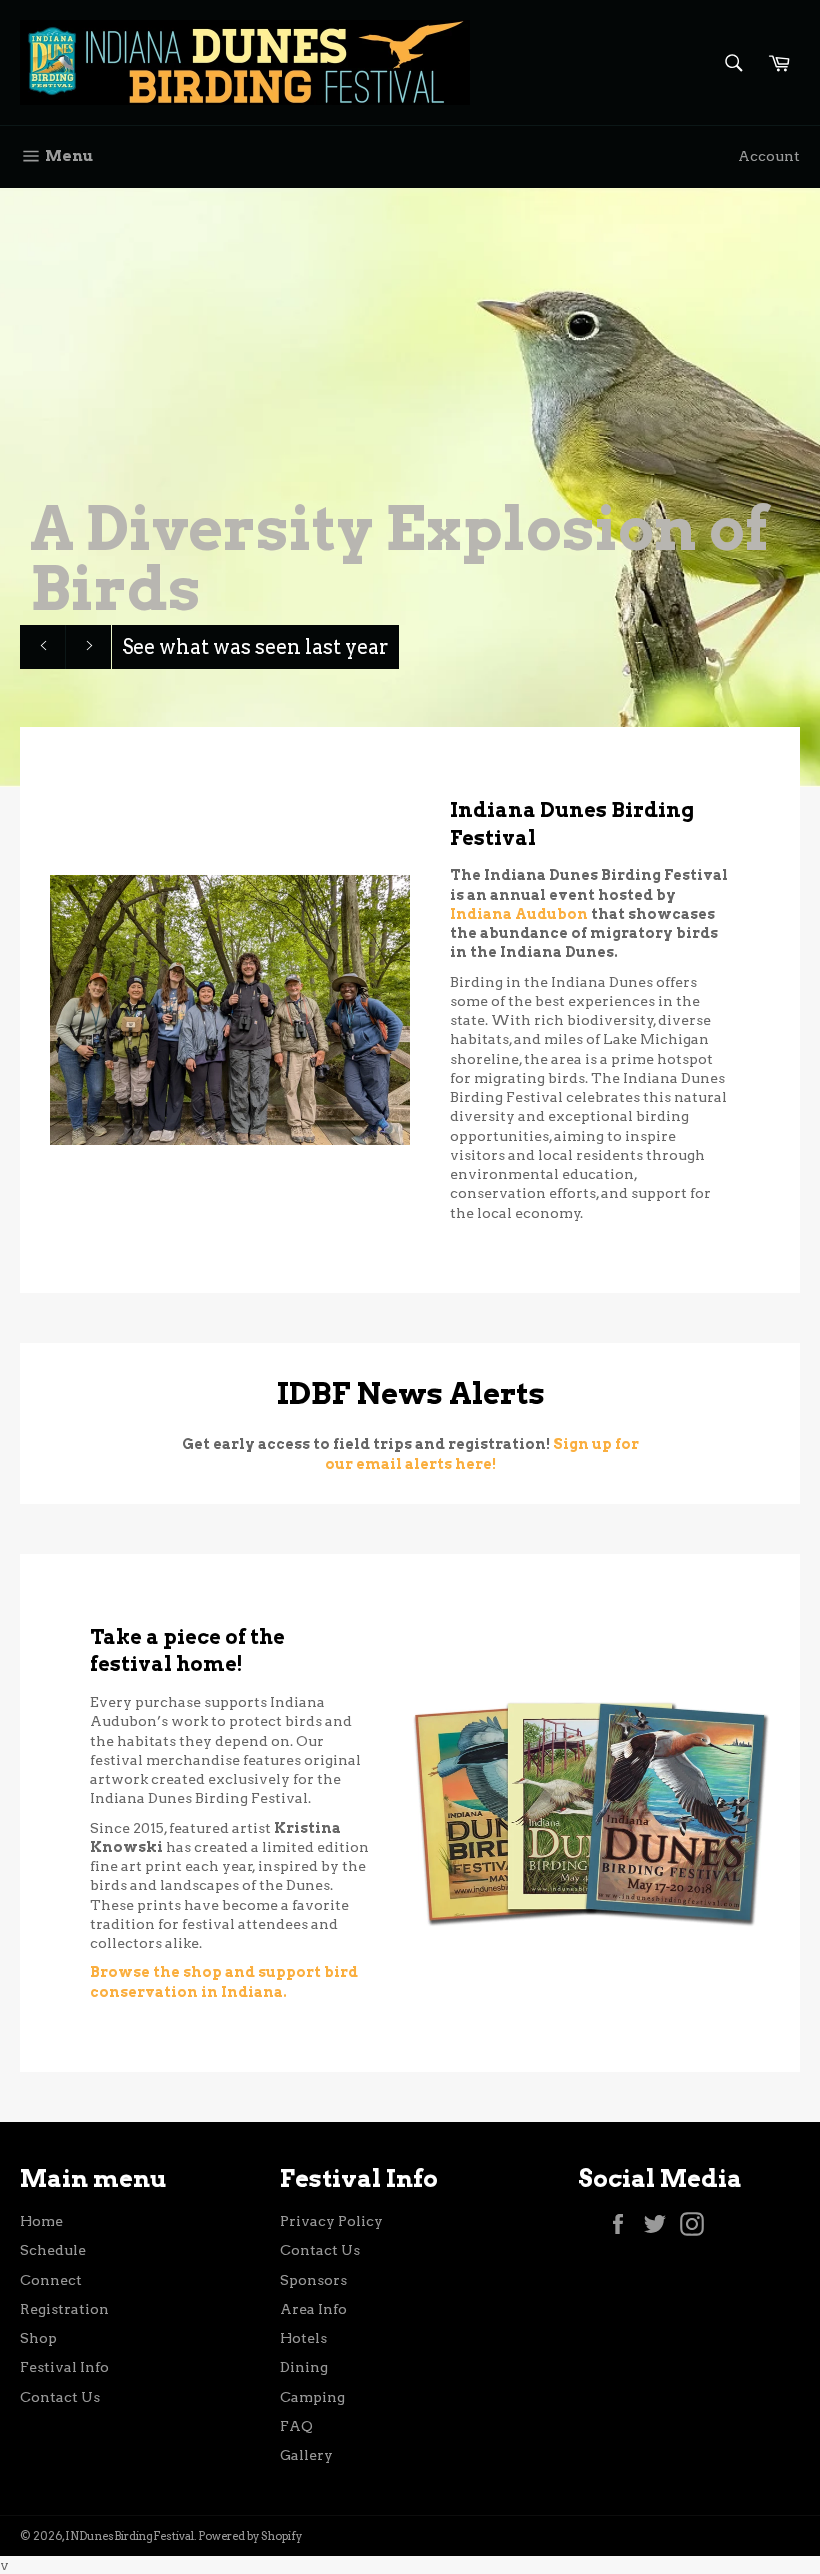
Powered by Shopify (250, 2536)
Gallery (306, 2455)
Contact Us (60, 2397)
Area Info (313, 2309)
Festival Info (64, 2367)
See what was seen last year (255, 647)
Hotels (303, 2338)
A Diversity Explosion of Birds (399, 558)
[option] (410, 487)
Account (769, 156)
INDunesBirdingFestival (129, 2536)
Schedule (53, 2250)
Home (41, 2221)
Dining (304, 2367)
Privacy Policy (331, 2221)
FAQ (296, 2426)
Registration (64, 2309)
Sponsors (313, 2280)
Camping (312, 2397)
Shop (38, 2338)
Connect (51, 2280)
